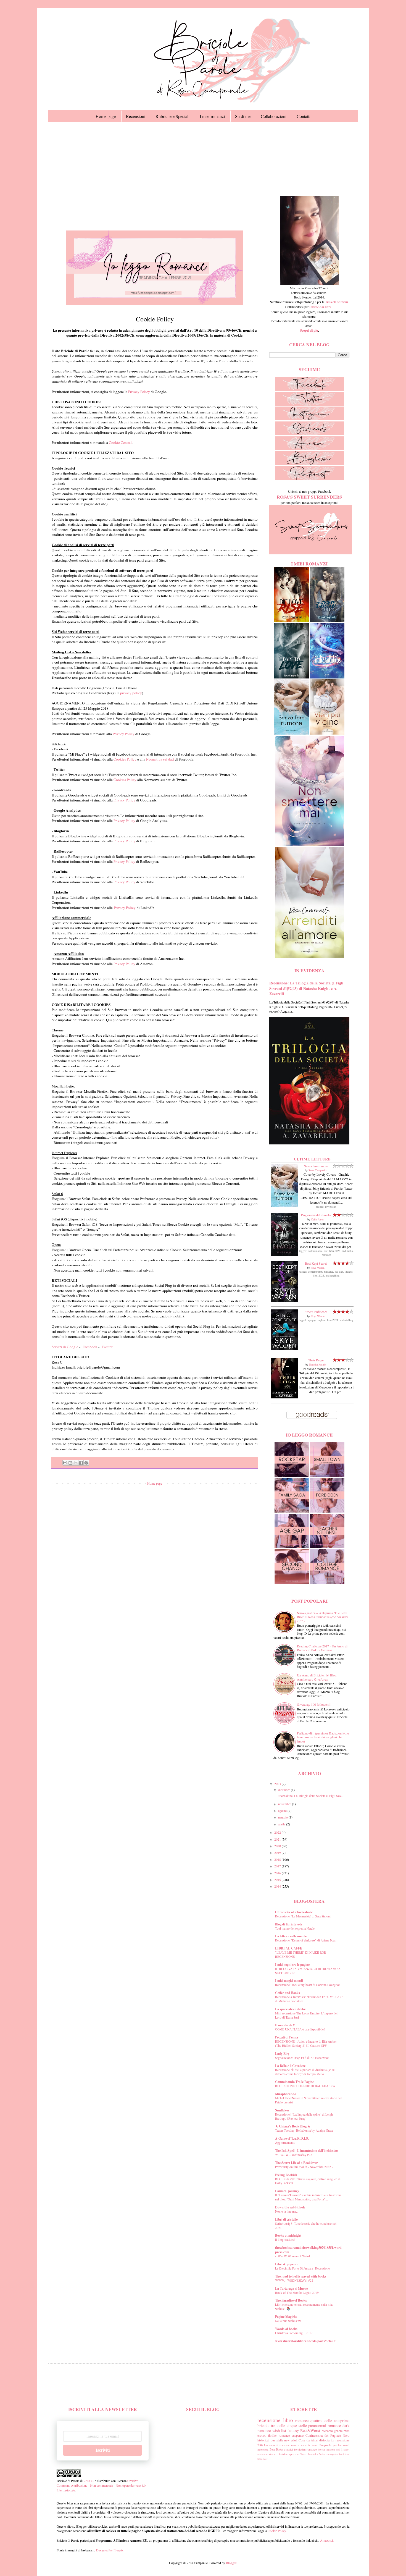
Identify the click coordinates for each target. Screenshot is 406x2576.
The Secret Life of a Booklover (296, 2163)
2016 (278, 1873)
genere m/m (342, 2431)
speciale (294, 2454)
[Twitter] (309, 404)
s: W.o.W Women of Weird (292, 2256)
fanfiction (344, 2454)
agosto (283, 1810)
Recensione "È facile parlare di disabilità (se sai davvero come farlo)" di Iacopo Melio (305, 2072)
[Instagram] (309, 419)
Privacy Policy (139, 392)
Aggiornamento (285, 2143)
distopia (324, 2440)
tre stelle (278, 2426)
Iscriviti (103, 2450)
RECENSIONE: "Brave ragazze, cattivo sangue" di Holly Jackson (308, 2181)
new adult (291, 2440)
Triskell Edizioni (337, 302)
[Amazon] (309, 449)
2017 (278, 1866)
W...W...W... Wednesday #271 (294, 2155)
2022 (278, 1832)
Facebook (90, 1347)
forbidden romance (305, 2449)
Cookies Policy (125, 759)
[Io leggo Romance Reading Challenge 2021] (155, 304)
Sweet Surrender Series (313, 2454)
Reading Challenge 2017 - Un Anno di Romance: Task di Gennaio (322, 1648)
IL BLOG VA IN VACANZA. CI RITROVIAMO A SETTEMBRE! (308, 1971)
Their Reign (316, 1360)
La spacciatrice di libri (291, 2009)
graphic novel (341, 2445)
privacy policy (131, 693)
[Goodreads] (309, 434)
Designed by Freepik (110, 2550)
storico (273, 2454)
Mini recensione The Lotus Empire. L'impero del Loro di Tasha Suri (306, 2015)
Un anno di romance (277, 2445)
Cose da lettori (308, 2440)
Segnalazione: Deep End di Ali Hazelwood (302, 2058)
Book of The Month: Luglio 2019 (297, 2293)
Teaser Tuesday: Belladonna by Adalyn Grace (304, 2130)
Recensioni (136, 116)
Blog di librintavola (289, 1924)
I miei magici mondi (289, 1981)
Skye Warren (318, 1268)
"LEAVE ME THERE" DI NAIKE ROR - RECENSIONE (302, 1954)
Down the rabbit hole (290, 2207)
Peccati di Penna (287, 2037)
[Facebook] (309, 389)
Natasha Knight (318, 1364)
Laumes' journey (287, 2191)
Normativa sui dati (160, 759)
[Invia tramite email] (65, 1463)
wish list (279, 2430)
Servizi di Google (65, 1347)
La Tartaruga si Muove (291, 2288)
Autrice (283, 2454)
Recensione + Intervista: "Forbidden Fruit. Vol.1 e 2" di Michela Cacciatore (309, 1999)
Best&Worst (310, 2430)
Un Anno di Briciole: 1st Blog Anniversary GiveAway (317, 1677)
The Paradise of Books (291, 2300)
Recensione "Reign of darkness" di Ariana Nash (306, 1940)
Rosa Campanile (318, 1170)
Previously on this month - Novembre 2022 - (304, 2167)
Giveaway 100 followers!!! (315, 1704)
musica (295, 2445)
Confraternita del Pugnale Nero (327, 2435)
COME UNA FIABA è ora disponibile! (300, 2029)
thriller (272, 2435)
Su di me (243, 116)
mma (260, 2459)
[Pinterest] (309, 479)
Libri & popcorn (287, 2264)
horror (322, 2449)
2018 (278, 1859)
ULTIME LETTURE (312, 1159)
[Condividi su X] (76, 1463)
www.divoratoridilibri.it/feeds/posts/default (305, 2341)
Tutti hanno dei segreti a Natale (295, 1928)
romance (302, 2421)
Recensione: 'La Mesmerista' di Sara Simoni (303, 1916)
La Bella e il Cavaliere (290, 2066)
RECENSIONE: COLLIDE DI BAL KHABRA (305, 2086)
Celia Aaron (318, 1219)
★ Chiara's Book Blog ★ (293, 2126)
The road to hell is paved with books (301, 2276)
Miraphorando (286, 2094)
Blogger (231, 2563)
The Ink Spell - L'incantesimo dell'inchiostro (306, 2151)
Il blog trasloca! (285, 2240)
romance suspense (291, 2435)
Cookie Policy (277, 2531)
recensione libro (275, 2420)
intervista (263, 2449)
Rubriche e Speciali (172, 116)
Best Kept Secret (316, 1263)
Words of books (286, 2329)
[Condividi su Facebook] (81, 1463)
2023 (278, 1784)
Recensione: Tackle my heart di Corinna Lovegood (308, 1985)
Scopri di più (309, 330)
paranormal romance (325, 2426)
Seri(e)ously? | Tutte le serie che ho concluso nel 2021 (306, 2226)
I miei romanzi (212, 116)
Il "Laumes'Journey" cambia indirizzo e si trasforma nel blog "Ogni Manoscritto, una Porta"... (308, 2197)
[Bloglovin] (309, 464)
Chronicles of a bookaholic (294, 1912)
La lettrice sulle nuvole (291, 1936)
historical (263, 2440)
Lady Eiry (282, 2054)
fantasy (293, 2430)
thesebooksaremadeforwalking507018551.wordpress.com (308, 2250)
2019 (278, 1852)
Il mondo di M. (286, 2025)
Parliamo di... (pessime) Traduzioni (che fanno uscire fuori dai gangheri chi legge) (323, 1737)
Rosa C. (88, 2481)
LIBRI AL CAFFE (289, 1948)
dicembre (284, 1790)
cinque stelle (297, 2426)
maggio (283, 1817)
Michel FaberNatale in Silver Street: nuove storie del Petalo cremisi (308, 2100)
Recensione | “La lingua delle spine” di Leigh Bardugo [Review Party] (304, 2116)
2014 (278, 1886)
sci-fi (339, 2449)
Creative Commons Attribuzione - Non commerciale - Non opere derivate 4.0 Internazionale (101, 2485)
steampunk (332, 2454)
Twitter (107, 1347)
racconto (327, 2431)
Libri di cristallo (286, 2219)
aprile (282, 1824)
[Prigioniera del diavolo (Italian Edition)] (284, 1255)
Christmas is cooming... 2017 (294, 2333)
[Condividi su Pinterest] (86, 1463)
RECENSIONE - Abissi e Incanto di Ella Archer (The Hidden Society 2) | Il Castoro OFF (306, 2043)
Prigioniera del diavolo (316, 1215)
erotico (262, 2435)
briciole (263, 2426)
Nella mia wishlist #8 (288, 2321)
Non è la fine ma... (287, 2211)
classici (289, 2449)
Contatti (304, 116)
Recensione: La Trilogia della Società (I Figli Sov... (311, 1796)
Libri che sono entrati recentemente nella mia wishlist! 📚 (304, 2307)
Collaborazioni (274, 116)
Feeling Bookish (286, 2175)
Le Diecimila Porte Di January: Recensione (302, 2268)
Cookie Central (120, 442)
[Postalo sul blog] (70, 1463)
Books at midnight (288, 2235)
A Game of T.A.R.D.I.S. (292, 2138)
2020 (278, 1846)
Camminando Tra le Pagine (294, 2082)
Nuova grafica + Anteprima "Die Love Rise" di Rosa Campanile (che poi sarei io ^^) (322, 1617)
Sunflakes (282, 2110)
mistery (331, 2449)
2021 (278, 1839)
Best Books (276, 2449)
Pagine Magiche (286, 2317)
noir (265, 2459)
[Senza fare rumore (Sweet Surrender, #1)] (284, 1206)
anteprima (342, 2421)
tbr (333, 2440)
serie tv (305, 2445)
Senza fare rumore (316, 1166)
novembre (285, 1804)
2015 (278, 1880)
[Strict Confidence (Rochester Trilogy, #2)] (284, 1349)
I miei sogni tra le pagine (292, 1965)
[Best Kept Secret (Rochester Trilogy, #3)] (284, 1300)
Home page (106, 116)
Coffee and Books (288, 1993)
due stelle (277, 2440)
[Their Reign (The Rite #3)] (284, 1397)
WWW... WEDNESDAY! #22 (294, 2280)
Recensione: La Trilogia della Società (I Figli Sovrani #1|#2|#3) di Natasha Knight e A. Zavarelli (306, 988)
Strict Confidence (316, 1312)
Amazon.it (327, 2540)
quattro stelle (321, 2421)
